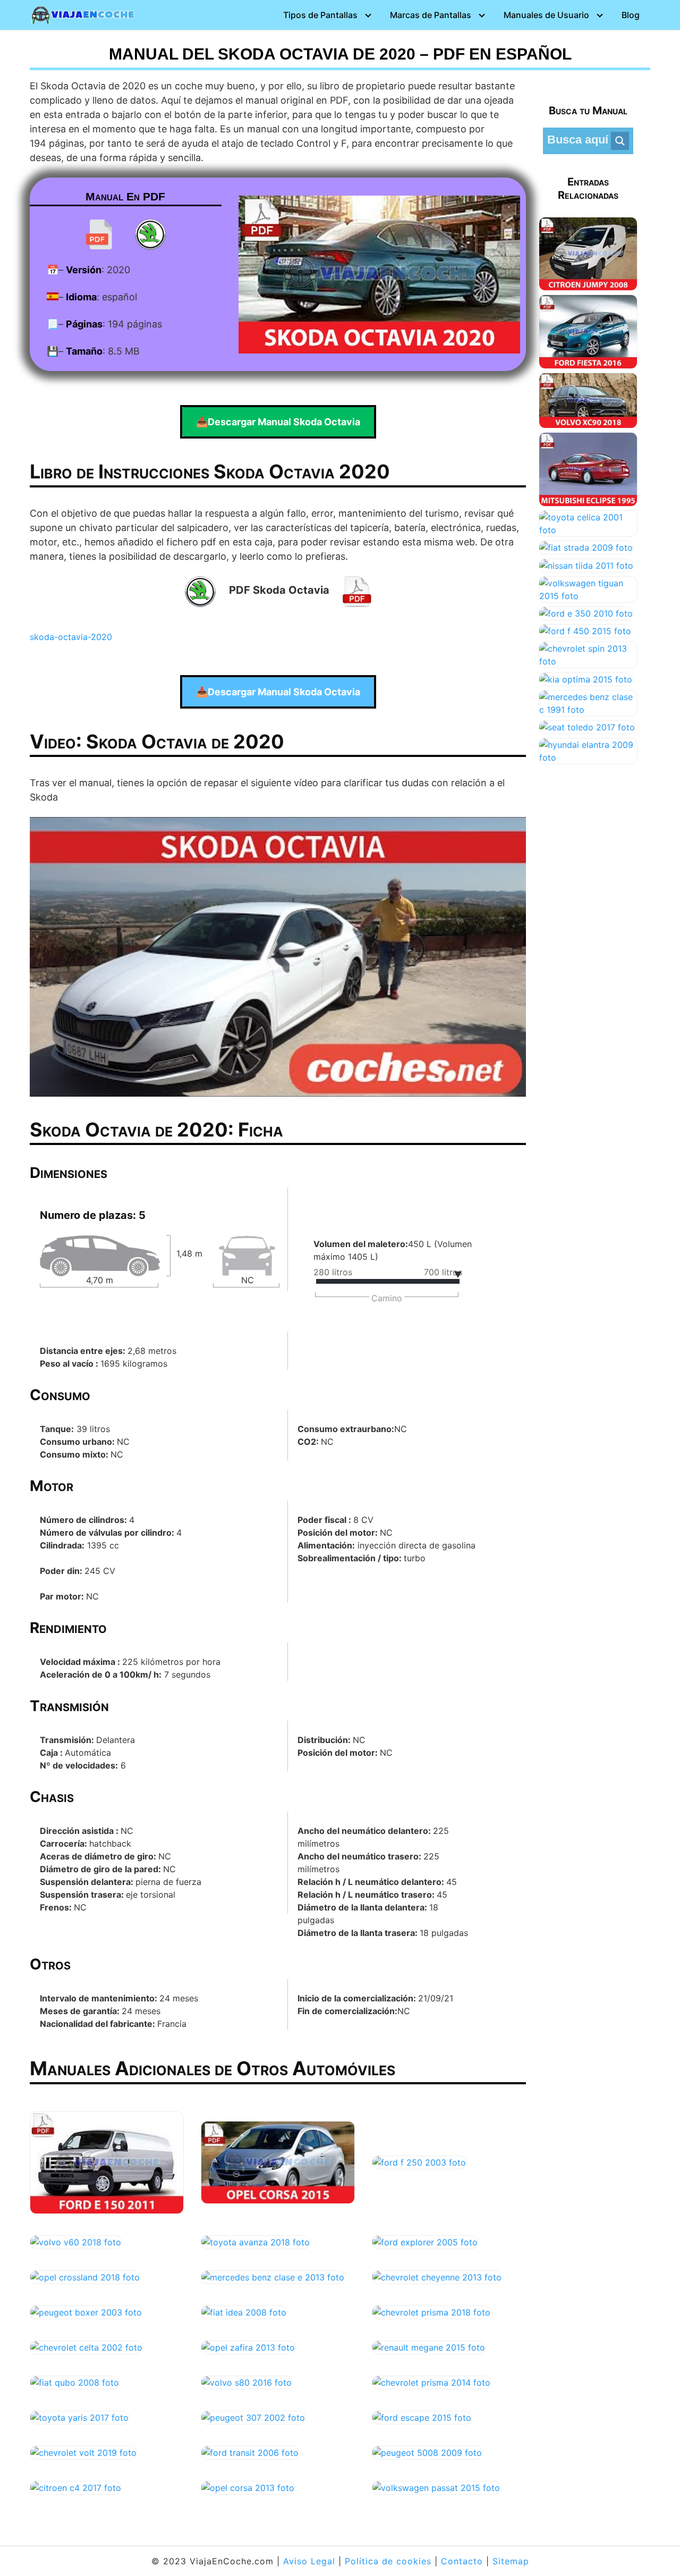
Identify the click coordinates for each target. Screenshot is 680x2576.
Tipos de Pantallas (320, 15)
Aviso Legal (309, 2561)
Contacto (462, 2561)
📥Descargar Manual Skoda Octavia (278, 422)
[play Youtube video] (278, 957)
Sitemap (511, 2561)
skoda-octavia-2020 (71, 637)
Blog (631, 15)
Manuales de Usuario (546, 15)
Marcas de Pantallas (431, 15)
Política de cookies (388, 2561)
